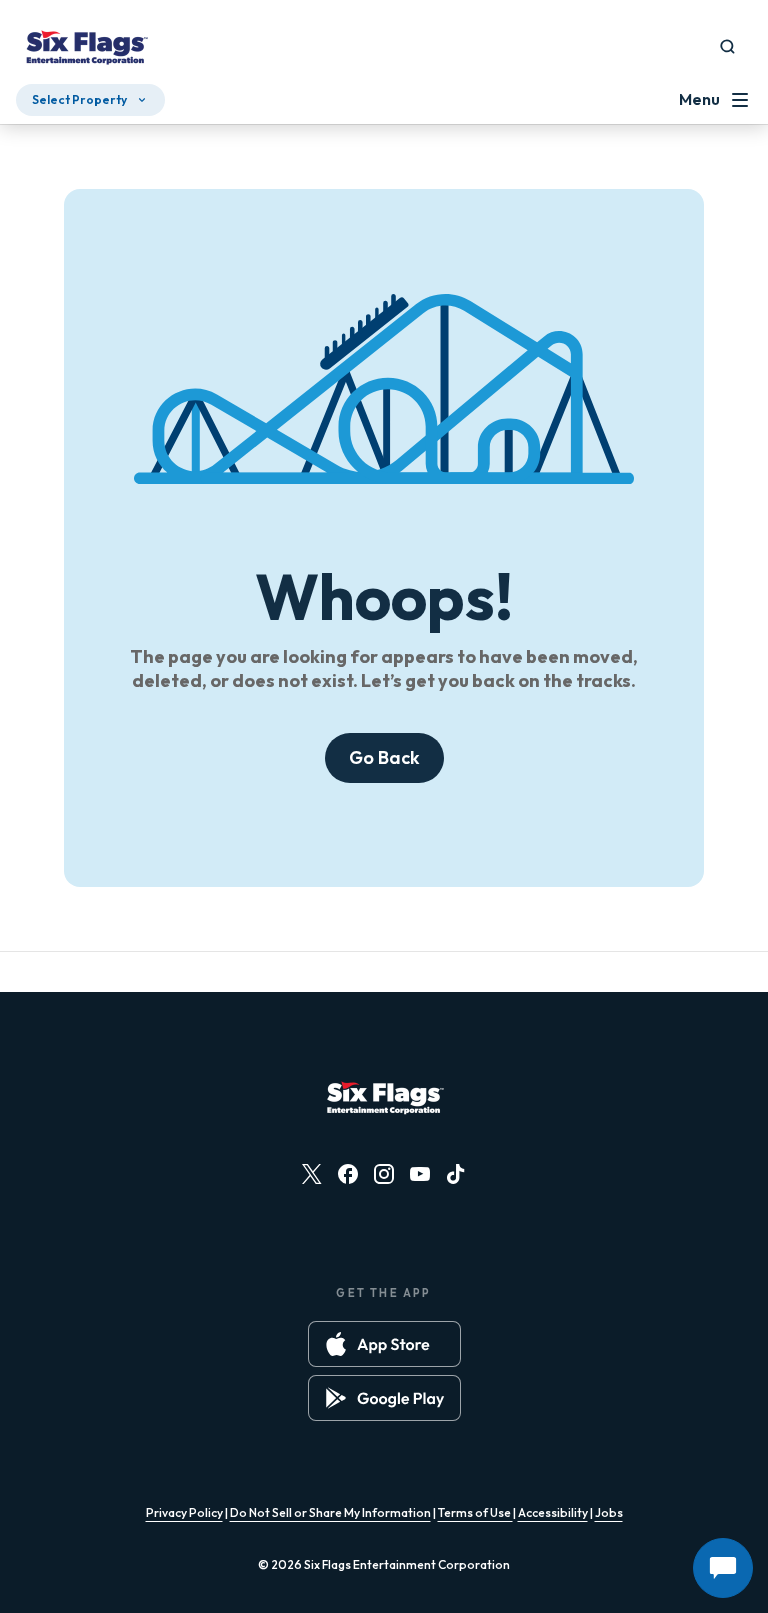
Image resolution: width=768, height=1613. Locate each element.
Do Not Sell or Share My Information (330, 1512)
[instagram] (384, 1174)
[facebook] (348, 1174)
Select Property (79, 99)
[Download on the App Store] (384, 1344)
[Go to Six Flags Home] (86, 50)
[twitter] (312, 1174)
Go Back (384, 757)
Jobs (609, 1512)
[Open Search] (727, 46)
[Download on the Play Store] (384, 1398)
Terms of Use (475, 1512)
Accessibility (553, 1512)
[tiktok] (456, 1174)
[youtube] (420, 1174)
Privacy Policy (184, 1512)
